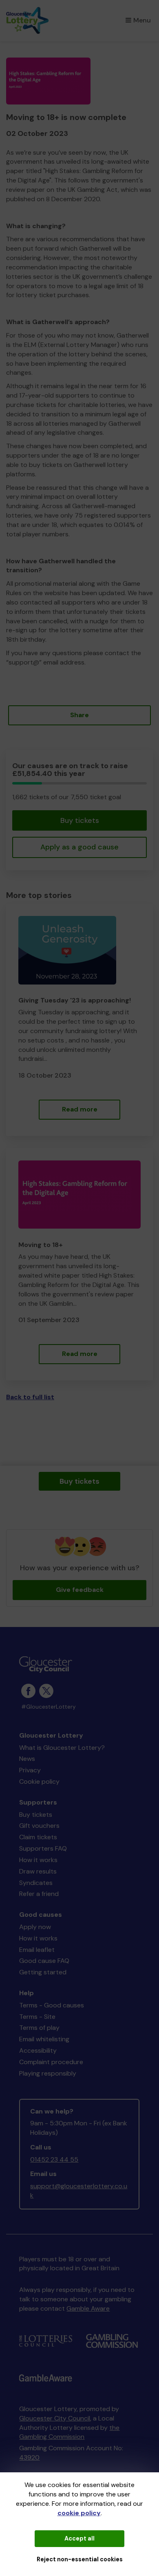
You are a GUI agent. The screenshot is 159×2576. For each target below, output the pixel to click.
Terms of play (39, 2028)
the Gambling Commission (69, 2432)
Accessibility (38, 2050)
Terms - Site (37, 2017)
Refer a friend (39, 1894)
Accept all (79, 2538)
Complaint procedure (51, 2062)
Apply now (35, 1927)
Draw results (38, 1871)
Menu (142, 20)
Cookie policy (39, 1781)
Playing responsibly (48, 2073)
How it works (38, 1860)
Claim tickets (38, 1837)
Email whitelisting (44, 2039)
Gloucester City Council (55, 2418)
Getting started (43, 1972)
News (27, 1759)
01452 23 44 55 (54, 2159)
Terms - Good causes (52, 2005)
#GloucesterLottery (49, 1707)
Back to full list (30, 1397)
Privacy (30, 1770)
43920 (29, 2457)
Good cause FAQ (44, 1961)
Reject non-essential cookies (80, 2559)
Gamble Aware (88, 2308)
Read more (80, 1109)
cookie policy (79, 2513)
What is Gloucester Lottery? (62, 1748)
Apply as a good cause (79, 847)
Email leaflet (37, 1950)
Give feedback (80, 1590)
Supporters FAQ (43, 1848)
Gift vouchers (39, 1826)
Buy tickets (80, 820)
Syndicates (36, 1883)
